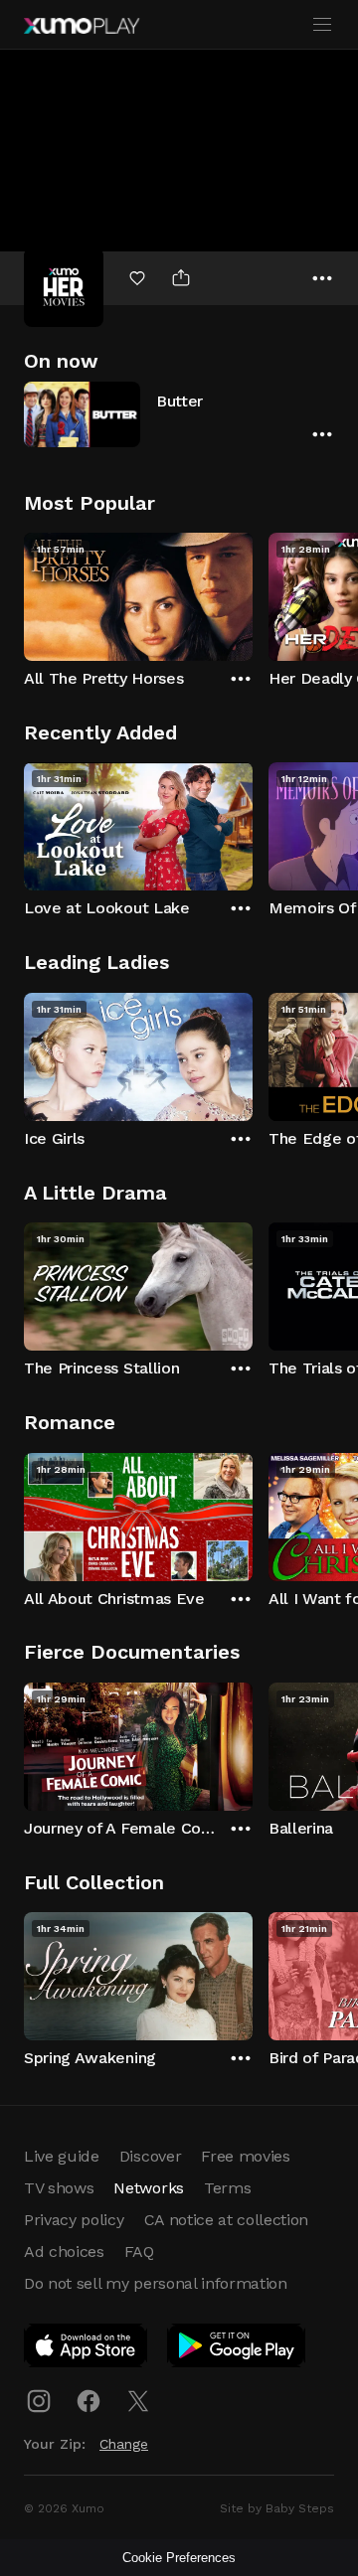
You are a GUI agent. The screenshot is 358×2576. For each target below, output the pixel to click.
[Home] (82, 26)
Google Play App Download (237, 2349)
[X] (138, 2401)
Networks (148, 2188)
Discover (150, 2156)
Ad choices (64, 2252)
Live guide (62, 2156)
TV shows (59, 2188)
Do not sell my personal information (156, 2283)
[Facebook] (89, 2401)
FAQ (139, 2252)
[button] (179, 414)
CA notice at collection (227, 2220)
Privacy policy (74, 2220)
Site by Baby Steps (277, 2508)
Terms (227, 2188)
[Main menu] (322, 25)
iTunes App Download (87, 2349)
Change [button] (124, 2444)
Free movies (245, 2156)
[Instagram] (39, 2401)
